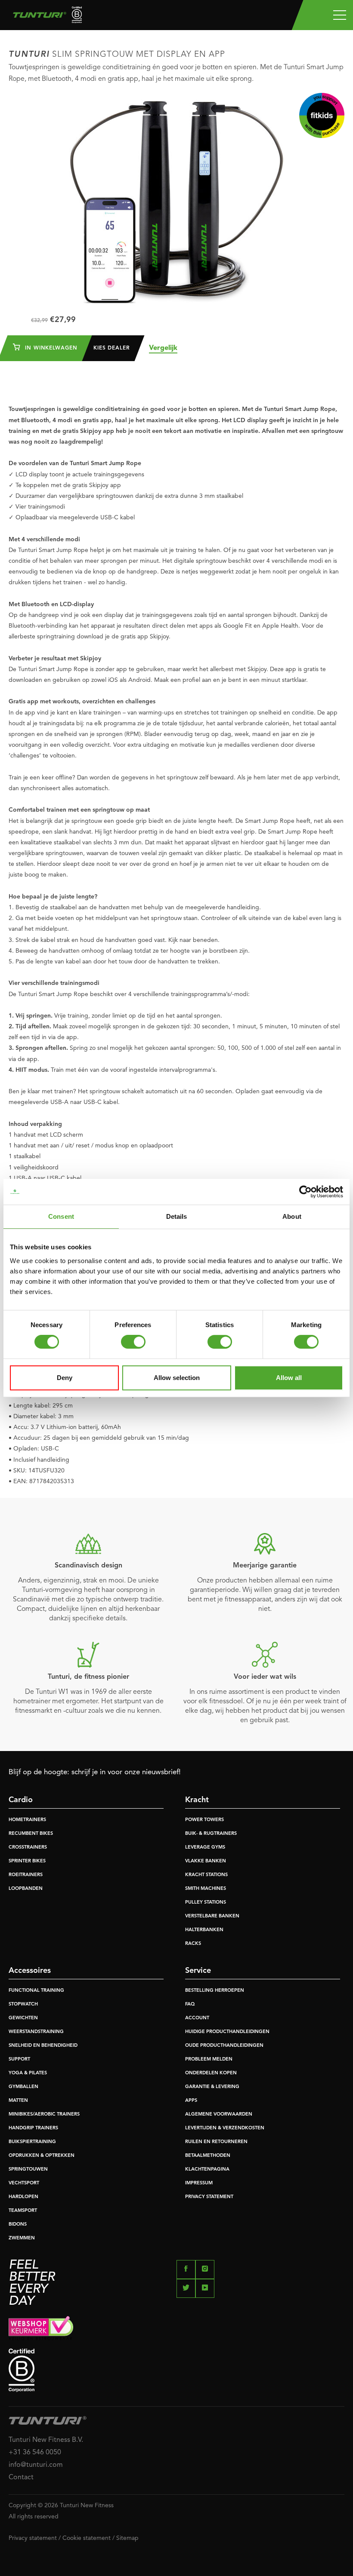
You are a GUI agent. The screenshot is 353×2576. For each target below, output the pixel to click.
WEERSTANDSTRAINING (36, 2032)
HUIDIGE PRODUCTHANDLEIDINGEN (227, 2032)
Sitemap (127, 2538)
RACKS (193, 1944)
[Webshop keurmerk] (176, 2328)
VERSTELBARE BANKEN (212, 1916)
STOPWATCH (23, 2004)
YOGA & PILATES (28, 2073)
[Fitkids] (322, 115)
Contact (21, 2478)
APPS (191, 2101)
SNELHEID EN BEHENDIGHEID (43, 2046)
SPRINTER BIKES (27, 1861)
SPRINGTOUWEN (28, 2170)
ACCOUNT (197, 2018)
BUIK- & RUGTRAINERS (211, 1834)
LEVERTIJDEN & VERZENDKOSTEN (225, 2128)
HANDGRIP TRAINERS (33, 2128)
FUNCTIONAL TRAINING (36, 1991)
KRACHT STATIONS (206, 1875)
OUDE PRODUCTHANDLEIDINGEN (224, 2046)
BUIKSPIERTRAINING (32, 2142)
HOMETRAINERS (27, 1820)
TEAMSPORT (23, 2211)
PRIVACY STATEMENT (209, 2197)
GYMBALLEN (23, 2087)
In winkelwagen (50, 348)
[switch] (133, 1342)
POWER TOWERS (204, 1820)
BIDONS (18, 2225)
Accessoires (30, 1971)
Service (198, 1971)
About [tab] (292, 1216)
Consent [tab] (61, 1216)
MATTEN (18, 2101)
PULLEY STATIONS (206, 1903)
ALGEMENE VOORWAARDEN (219, 2114)
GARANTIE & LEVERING (212, 2087)
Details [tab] (177, 1216)
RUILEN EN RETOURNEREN (216, 2142)
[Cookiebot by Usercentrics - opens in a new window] (305, 1192)
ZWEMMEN (22, 2238)
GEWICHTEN (23, 2018)
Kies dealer (112, 348)
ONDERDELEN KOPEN (211, 2073)
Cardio (21, 1800)
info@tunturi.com (36, 2465)
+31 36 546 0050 (35, 2453)
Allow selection (177, 1378)
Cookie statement (87, 2538)
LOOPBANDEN (26, 1889)
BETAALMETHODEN (208, 2156)
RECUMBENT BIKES (31, 1834)
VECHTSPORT (24, 2183)
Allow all (289, 1378)
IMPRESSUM (199, 2183)
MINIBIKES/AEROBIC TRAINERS (44, 2114)
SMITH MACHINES (206, 1889)
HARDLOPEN (23, 2197)
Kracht (197, 1800)
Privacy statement (33, 2538)
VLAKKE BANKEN (206, 1861)
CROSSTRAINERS (28, 1848)
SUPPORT (19, 2059)
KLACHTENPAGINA (207, 2170)
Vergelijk (163, 348)
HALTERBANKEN (204, 1930)
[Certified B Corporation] (176, 2370)
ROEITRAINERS (26, 1875)
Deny (65, 1378)
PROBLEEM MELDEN (209, 2059)
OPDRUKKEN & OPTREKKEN (42, 2156)
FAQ (190, 2004)
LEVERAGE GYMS (205, 1848)
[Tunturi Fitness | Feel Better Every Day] (44, 17)
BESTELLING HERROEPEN (215, 1991)
